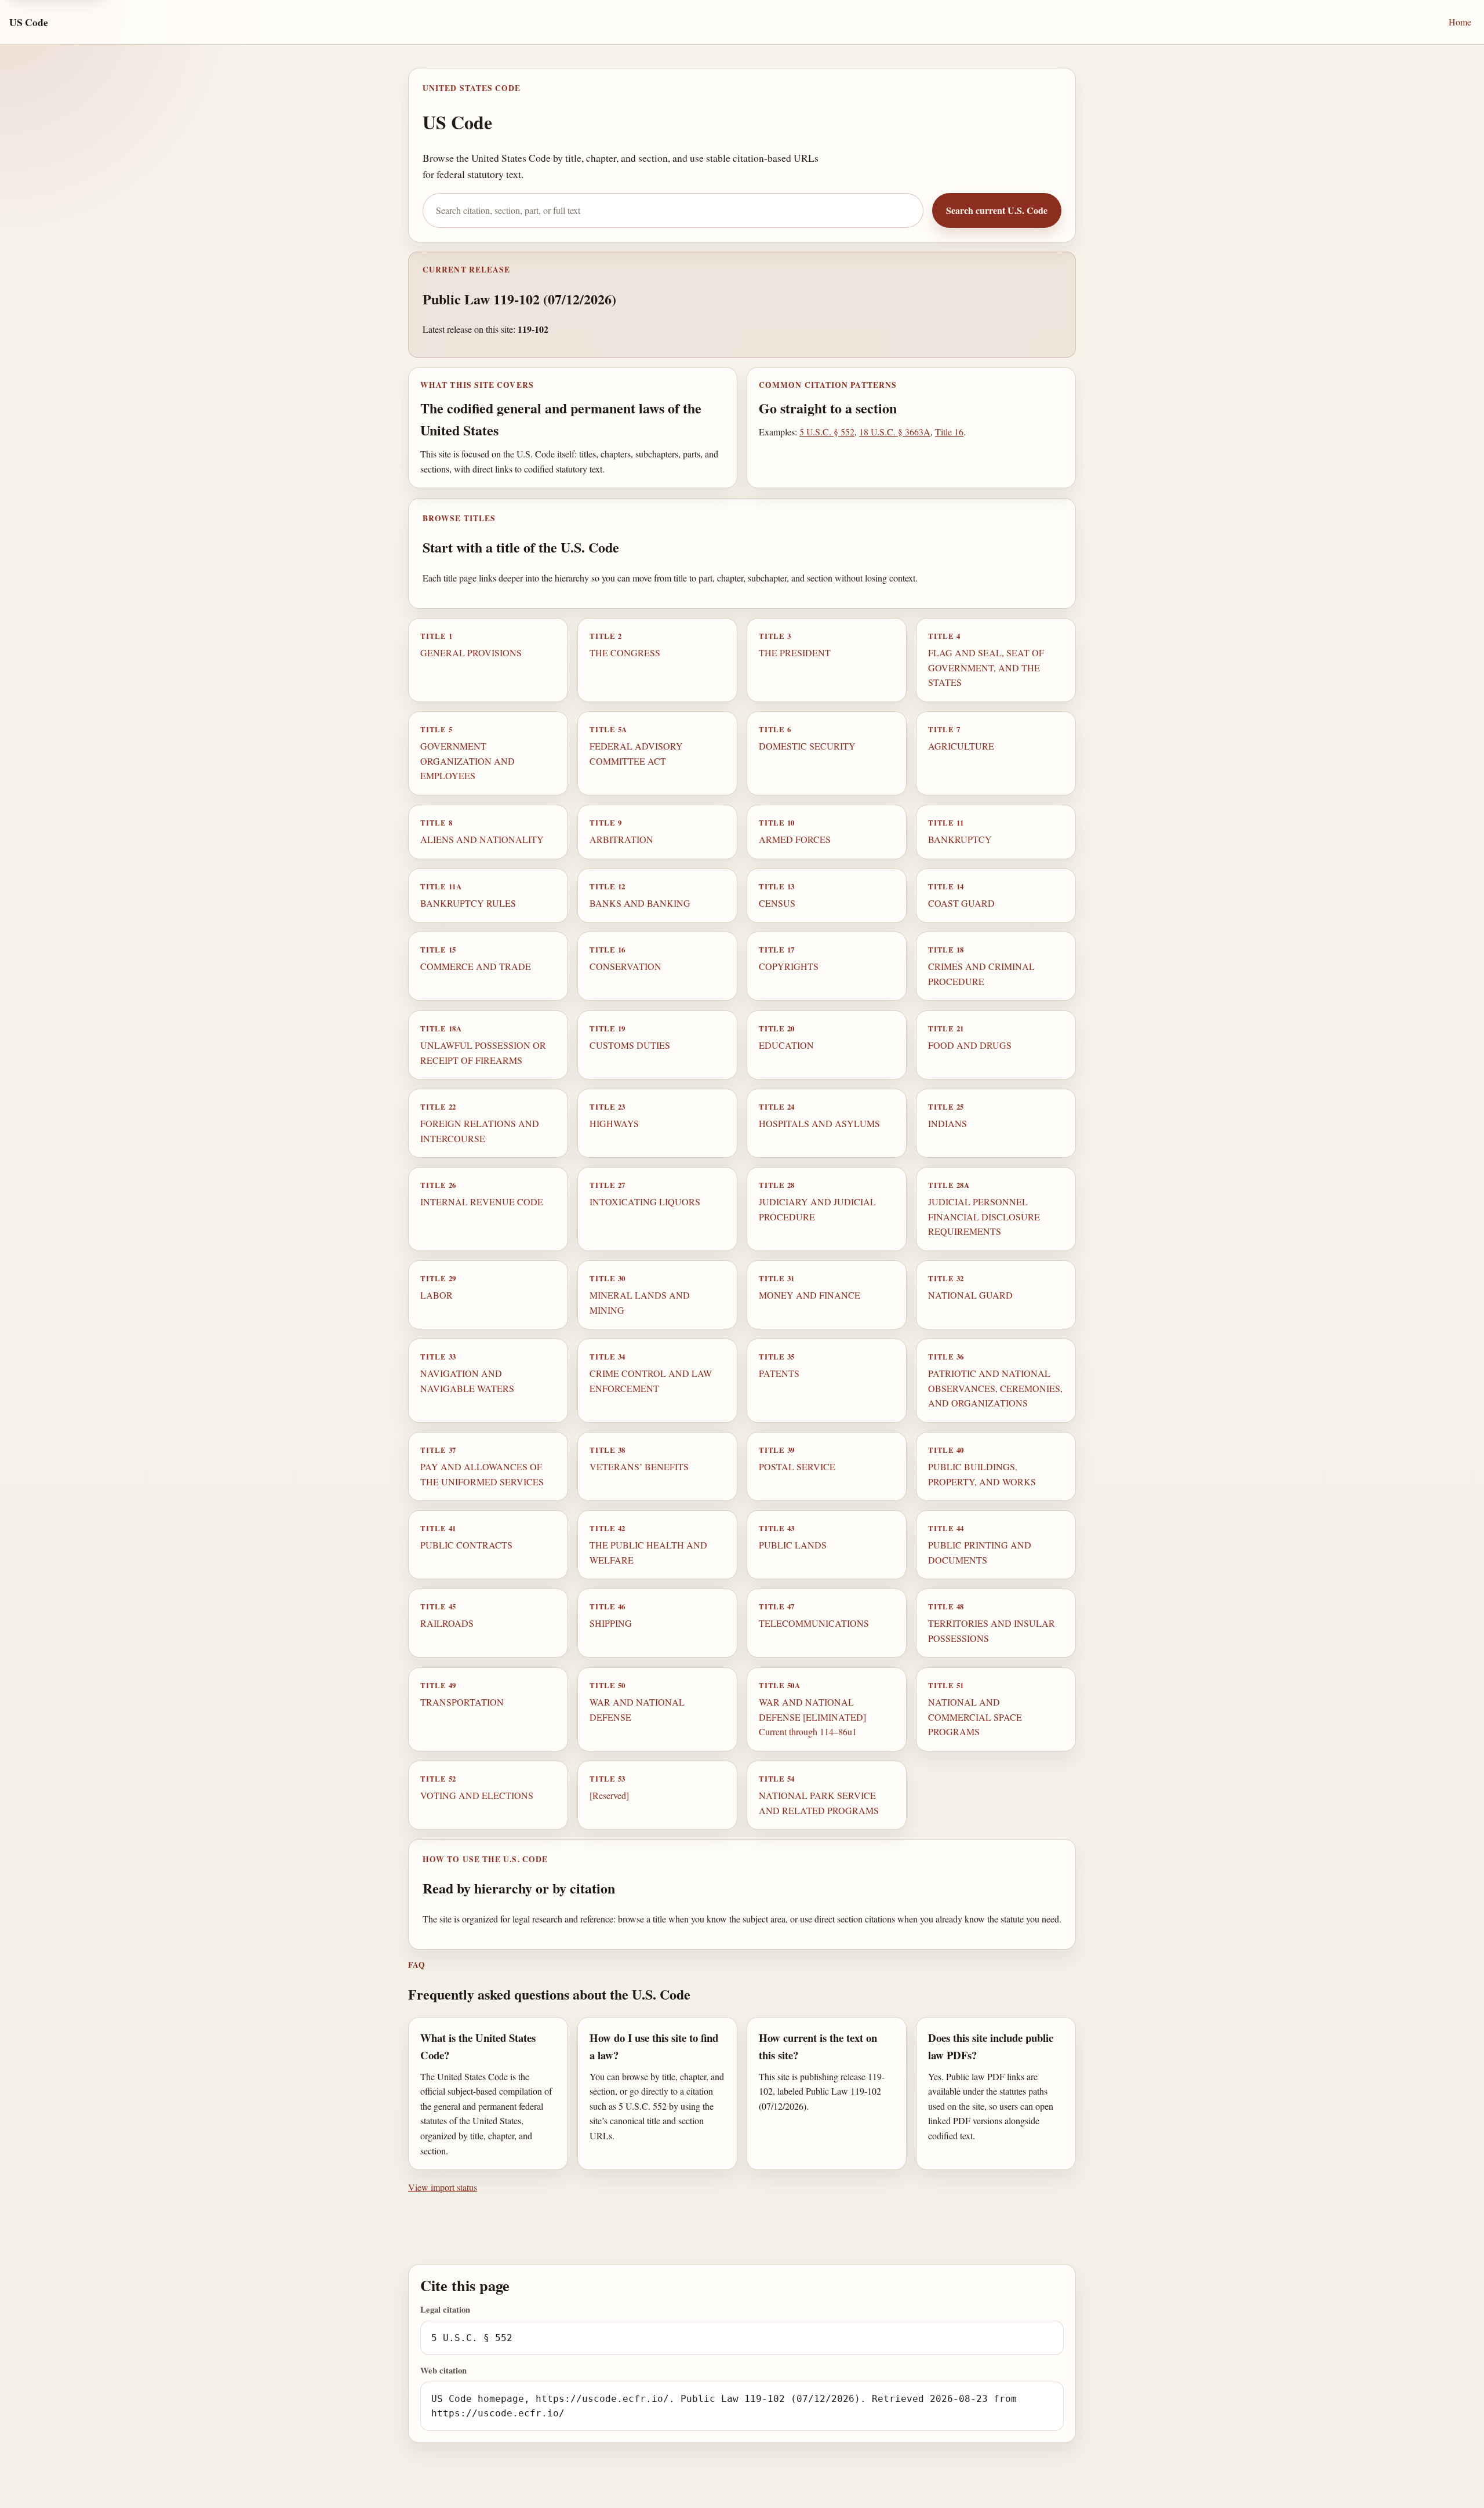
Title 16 (949, 432)
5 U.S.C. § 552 (827, 432)
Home (1460, 22)
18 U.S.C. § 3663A (895, 432)
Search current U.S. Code (997, 210)
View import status (443, 2187)
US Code (29, 22)
